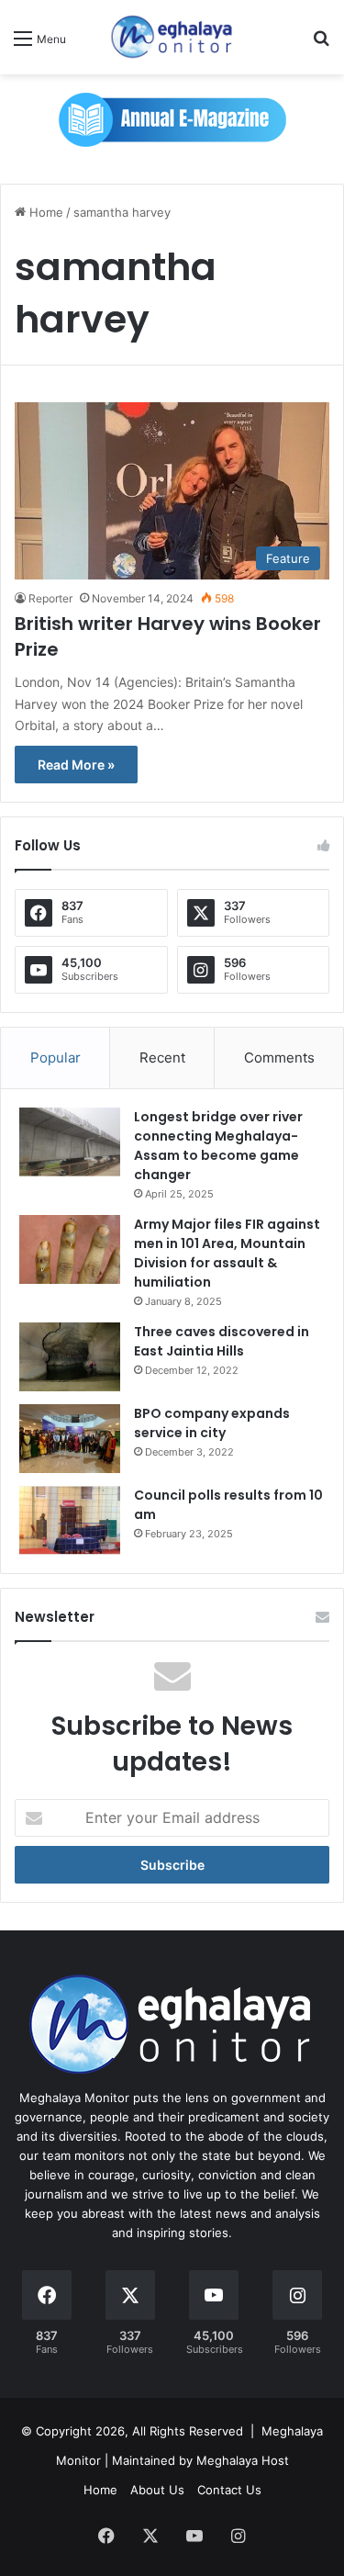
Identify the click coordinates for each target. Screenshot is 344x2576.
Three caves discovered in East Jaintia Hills (222, 1341)
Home (44, 212)
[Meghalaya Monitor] (172, 37)
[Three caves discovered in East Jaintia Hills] (70, 1357)
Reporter (50, 598)
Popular (55, 1057)
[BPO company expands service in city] (70, 1439)
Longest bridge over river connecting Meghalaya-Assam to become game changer (218, 1146)
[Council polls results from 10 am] (70, 1520)
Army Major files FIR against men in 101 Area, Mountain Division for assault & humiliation (227, 1253)
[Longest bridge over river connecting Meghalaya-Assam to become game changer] (70, 1142)
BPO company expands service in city (212, 1423)
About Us (157, 2490)
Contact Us (229, 2490)
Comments (279, 1057)
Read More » (76, 765)
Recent (162, 1057)
